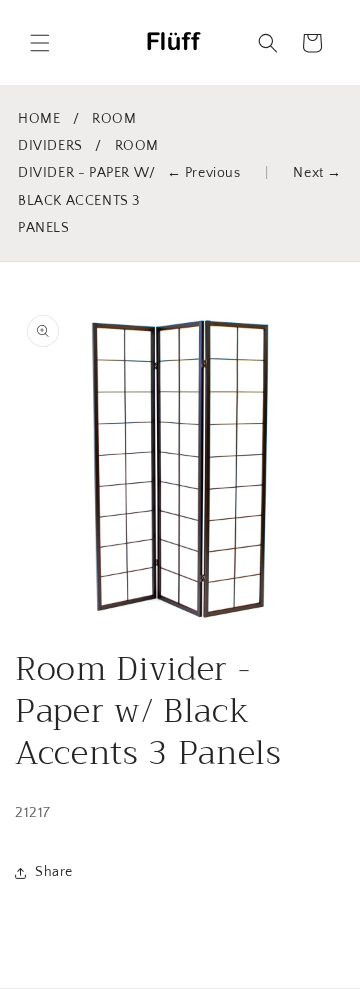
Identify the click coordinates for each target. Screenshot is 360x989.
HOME (39, 119)
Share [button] (54, 872)
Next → (317, 173)
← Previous (204, 173)
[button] (40, 43)
